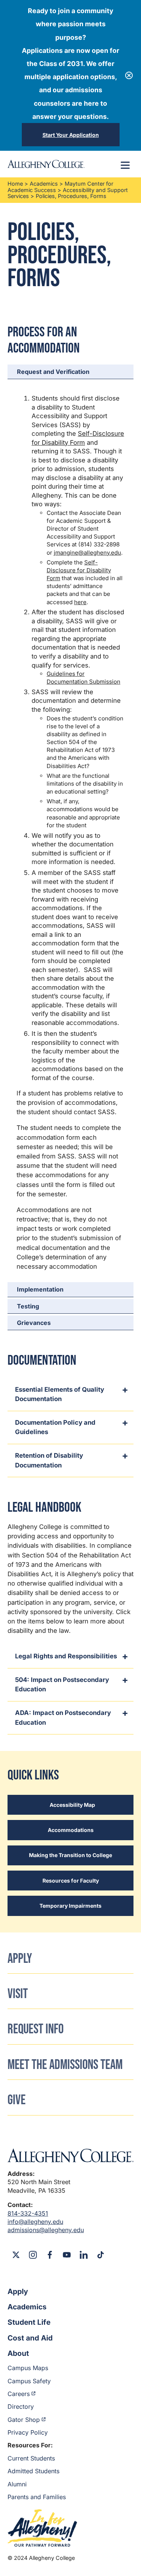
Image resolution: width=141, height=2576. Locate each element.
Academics (44, 184)
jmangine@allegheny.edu (87, 553)
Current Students (31, 2458)
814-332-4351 (28, 2213)
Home (15, 184)
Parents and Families (37, 2497)
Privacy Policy (28, 2432)
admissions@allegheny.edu (46, 2230)
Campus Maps (28, 2368)
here (80, 602)
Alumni (17, 2484)
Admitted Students (33, 2471)
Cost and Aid (30, 2338)
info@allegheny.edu (35, 2222)
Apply (18, 2291)
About (18, 2353)
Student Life (29, 2322)
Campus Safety (29, 2381)
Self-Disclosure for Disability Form (79, 570)
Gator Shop (24, 2420)
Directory (21, 2406)
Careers (19, 2394)
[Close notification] (129, 75)
